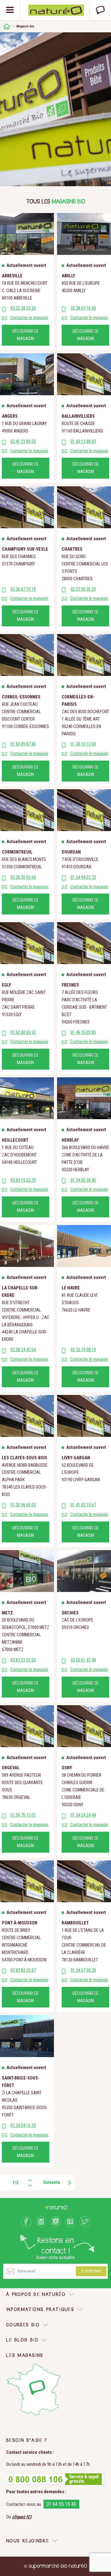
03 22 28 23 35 (23, 308)
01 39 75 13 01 (23, 1815)
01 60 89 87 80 (23, 744)
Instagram (55, 2222)
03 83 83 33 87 (23, 1970)
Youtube (41, 2222)
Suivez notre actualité (55, 2257)
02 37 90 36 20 (83, 589)
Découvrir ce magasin (25, 335)
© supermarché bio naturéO (55, 2566)
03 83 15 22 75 (23, 1180)
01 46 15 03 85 (83, 1033)
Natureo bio (56, 10)
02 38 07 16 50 (83, 308)
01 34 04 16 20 (23, 2126)
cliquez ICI (22, 2517)
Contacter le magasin (29, 318)
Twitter (85, 2222)
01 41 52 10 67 (83, 1505)
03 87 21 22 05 (23, 1660)
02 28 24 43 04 (23, 1350)
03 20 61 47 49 (83, 1660)
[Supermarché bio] (7, 26)
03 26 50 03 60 (23, 877)
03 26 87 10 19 (23, 589)
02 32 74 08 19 (83, 1350)
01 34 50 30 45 (83, 1180)
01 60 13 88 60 (83, 442)
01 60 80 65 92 (23, 1033)
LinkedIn (70, 2222)
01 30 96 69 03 (23, 1505)
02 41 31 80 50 (23, 442)
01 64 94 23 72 (83, 877)
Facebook (26, 2222)
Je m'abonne (91, 2271)
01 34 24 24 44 (83, 1815)
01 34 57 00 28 (83, 1970)
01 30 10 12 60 (83, 744)
